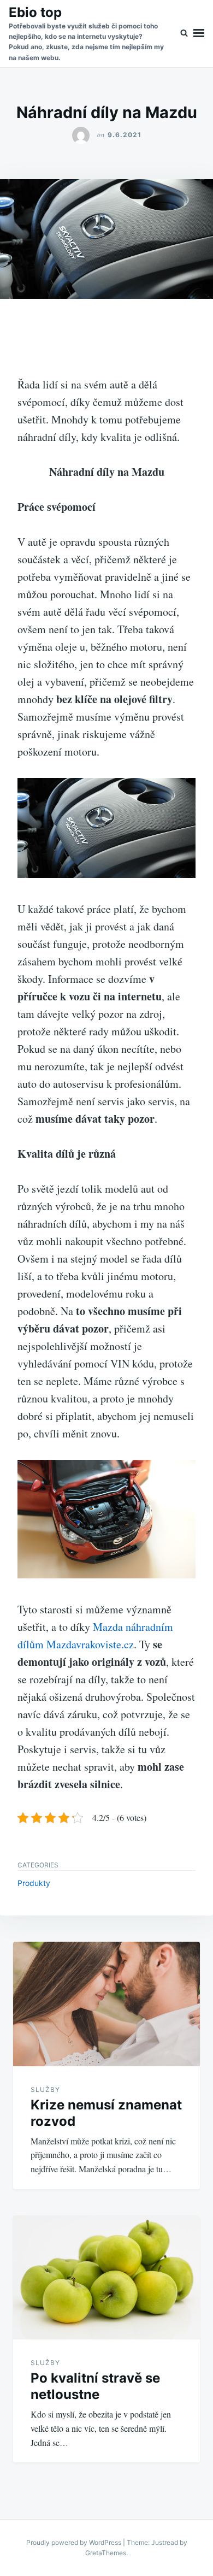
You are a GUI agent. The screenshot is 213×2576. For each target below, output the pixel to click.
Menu (199, 34)
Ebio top (35, 12)
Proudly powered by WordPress (75, 2542)
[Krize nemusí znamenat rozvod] (106, 2004)
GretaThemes (106, 2553)
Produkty (34, 1883)
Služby (45, 2089)
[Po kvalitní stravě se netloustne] (106, 2278)
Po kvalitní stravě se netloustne (95, 2386)
